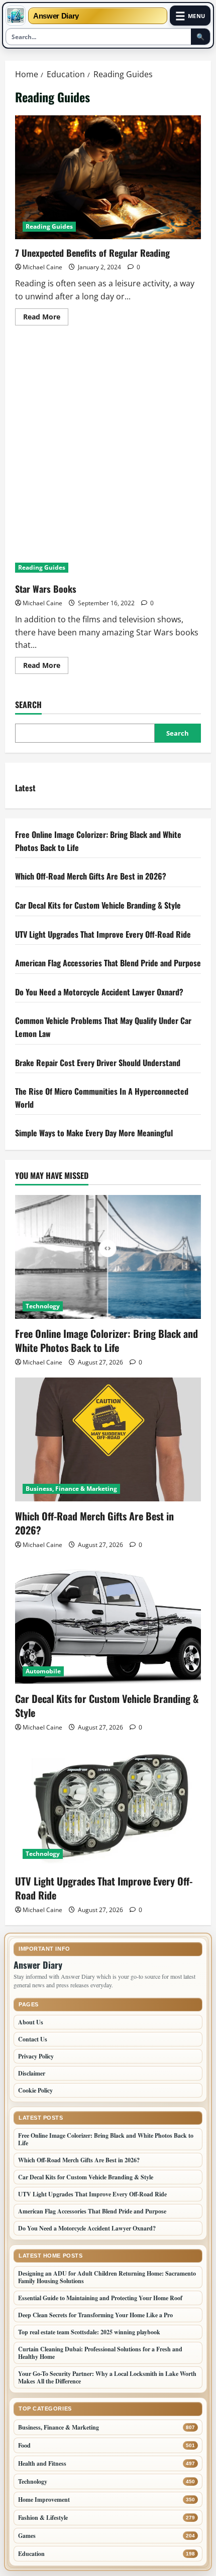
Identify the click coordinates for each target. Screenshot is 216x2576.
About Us (31, 2022)
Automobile (43, 1671)
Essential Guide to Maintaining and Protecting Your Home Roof (100, 2298)
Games (27, 2536)
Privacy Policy (36, 2056)
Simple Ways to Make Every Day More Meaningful (94, 1133)
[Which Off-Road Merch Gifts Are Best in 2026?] (108, 1439)
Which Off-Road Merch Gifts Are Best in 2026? (92, 876)
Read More (46, 318)
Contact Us (33, 2039)
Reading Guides (49, 226)
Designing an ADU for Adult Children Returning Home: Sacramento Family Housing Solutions (107, 2277)
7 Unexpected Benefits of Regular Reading (108, 177)
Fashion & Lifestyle (43, 2518)
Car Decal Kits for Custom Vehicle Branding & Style (98, 905)
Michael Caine (42, 267)
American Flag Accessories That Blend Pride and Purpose (108, 963)
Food (24, 2445)
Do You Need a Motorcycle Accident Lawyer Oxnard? (99, 992)
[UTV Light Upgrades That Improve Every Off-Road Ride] (108, 1805)
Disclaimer (32, 2073)
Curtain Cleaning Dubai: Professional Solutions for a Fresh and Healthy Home (100, 2353)
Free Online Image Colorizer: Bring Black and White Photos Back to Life (106, 1340)
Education (31, 2554)
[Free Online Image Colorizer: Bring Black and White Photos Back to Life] (108, 1257)
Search (28, 705)
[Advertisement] (108, 448)
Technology (43, 1306)
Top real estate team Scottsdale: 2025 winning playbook (89, 2332)
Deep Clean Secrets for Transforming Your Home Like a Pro (95, 2315)
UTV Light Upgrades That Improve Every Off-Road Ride (103, 934)
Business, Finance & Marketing (71, 1489)
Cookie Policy (35, 2090)
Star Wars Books (46, 589)
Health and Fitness (42, 2463)
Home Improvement (44, 2500)
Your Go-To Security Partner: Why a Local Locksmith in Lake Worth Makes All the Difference (107, 2377)
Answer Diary (56, 16)
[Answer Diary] (16, 16)
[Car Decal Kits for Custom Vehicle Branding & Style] (108, 1622)
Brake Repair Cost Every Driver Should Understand (99, 1063)
